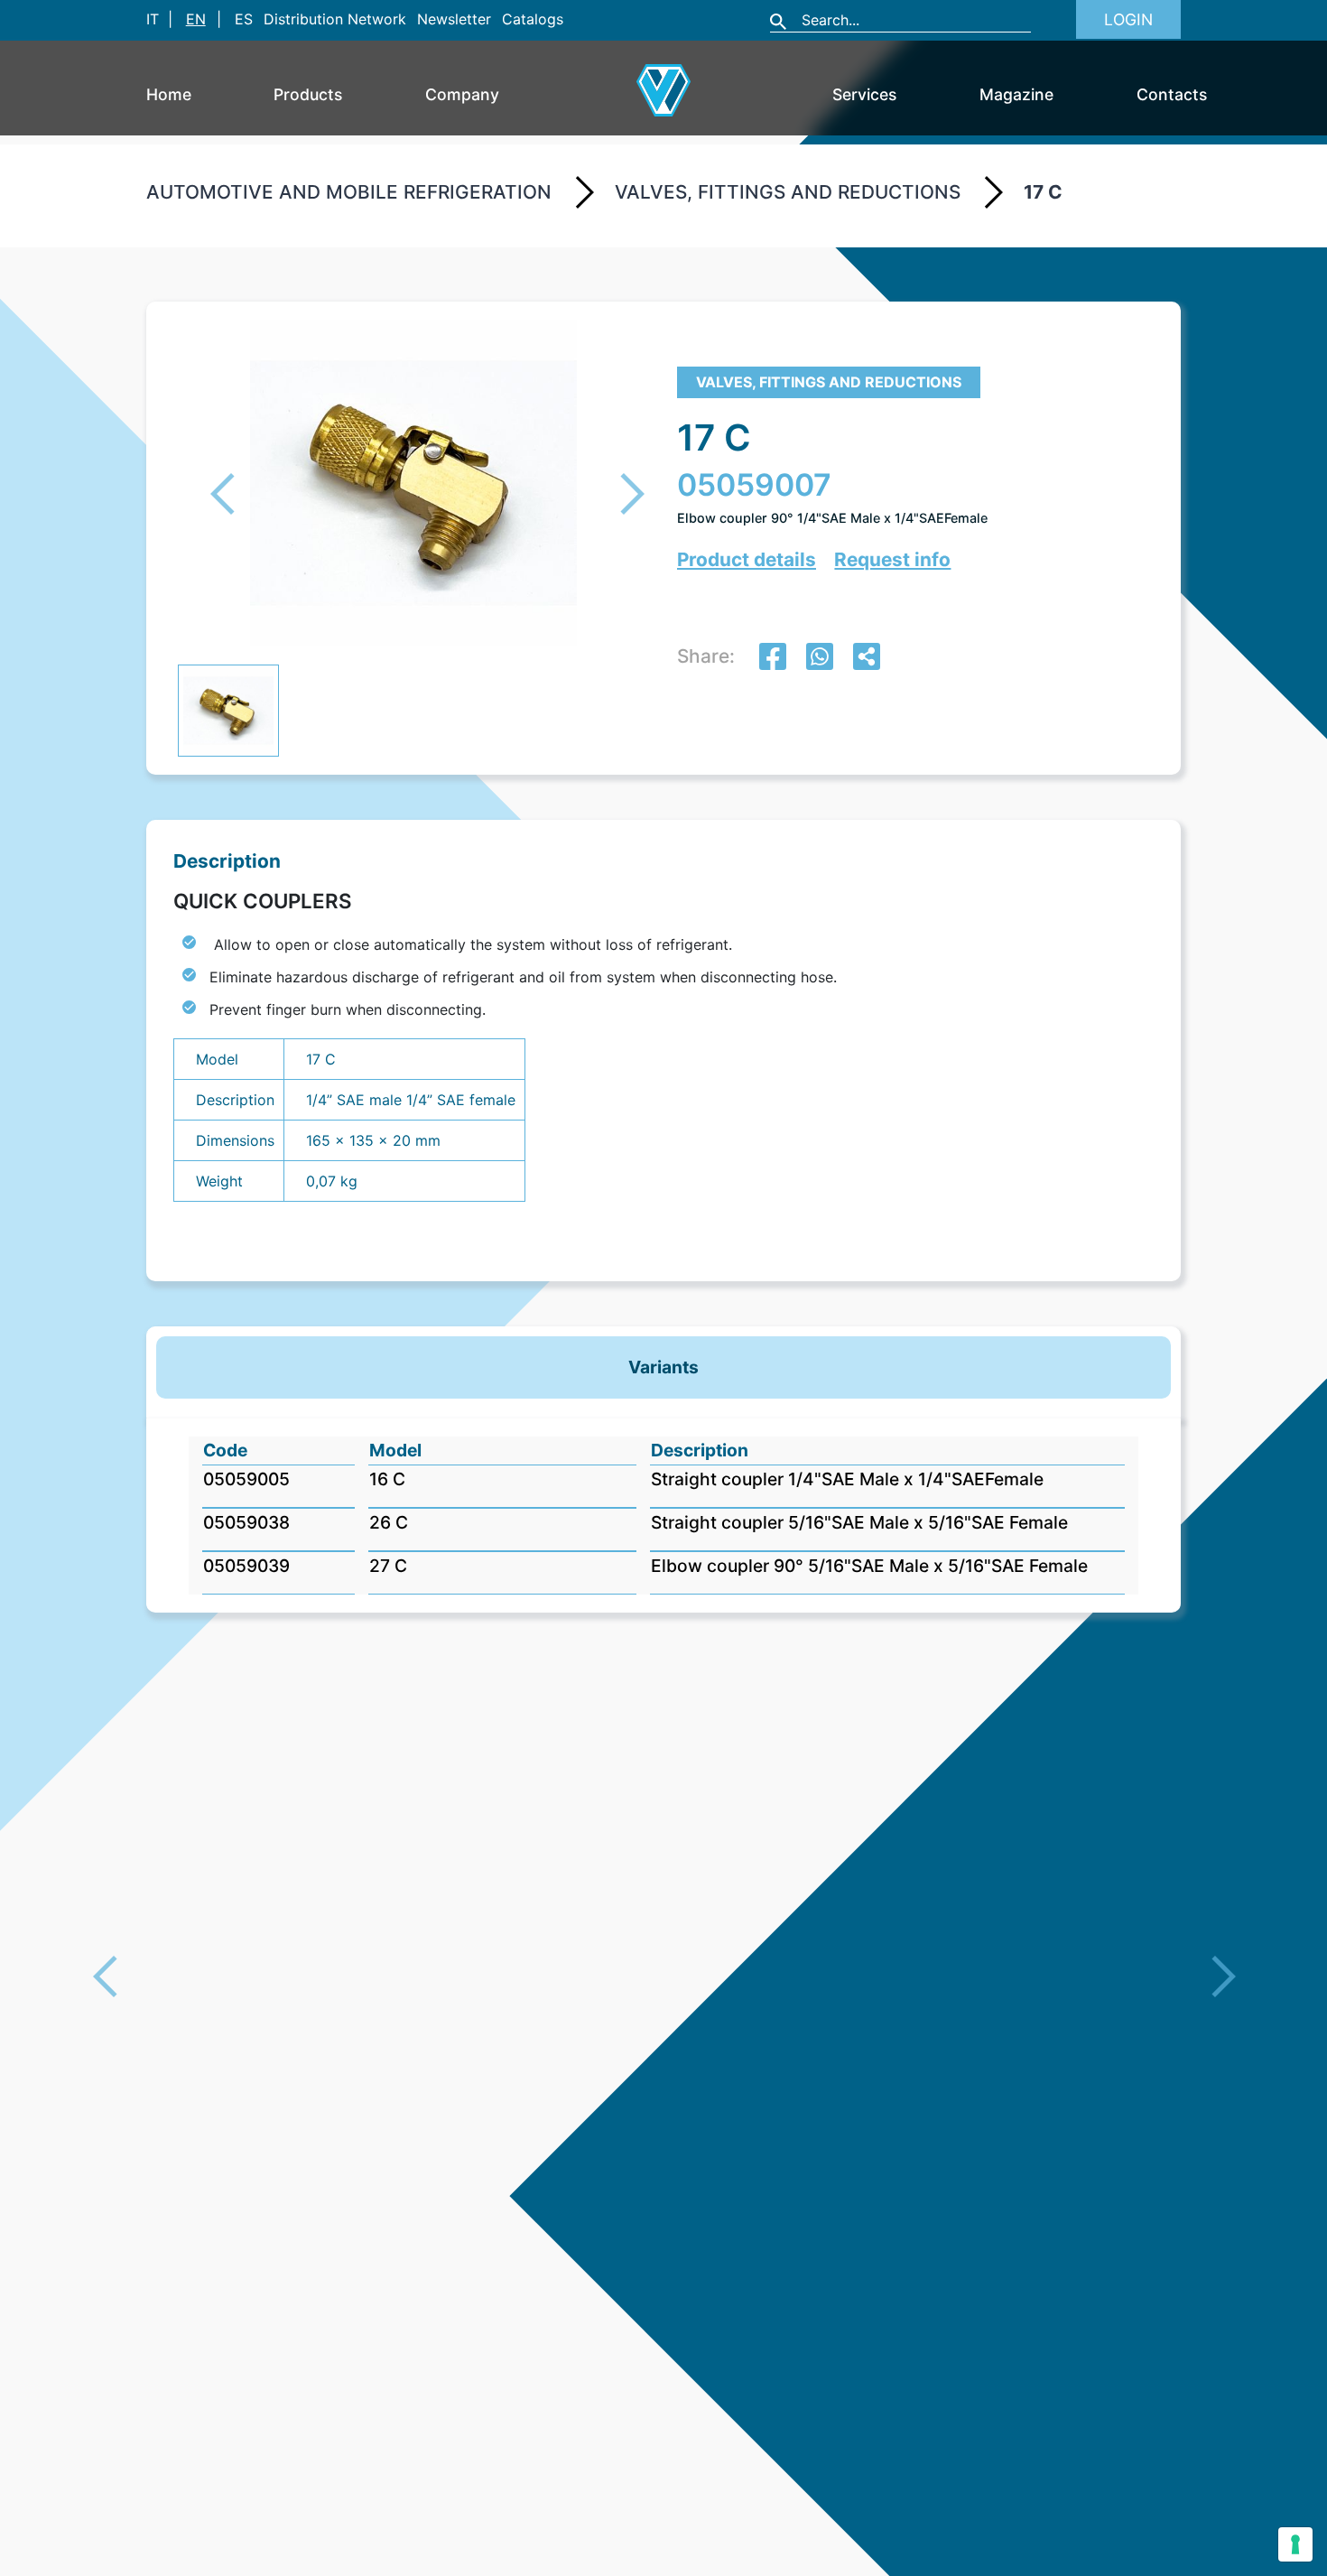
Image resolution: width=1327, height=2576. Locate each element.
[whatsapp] (820, 659)
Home (169, 94)
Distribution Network (335, 19)
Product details (747, 559)
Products (308, 94)
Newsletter (454, 19)
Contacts (1172, 94)
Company (462, 94)
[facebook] (773, 659)
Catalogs (533, 19)
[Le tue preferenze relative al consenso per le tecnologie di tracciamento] (1295, 2544)
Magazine (1016, 94)
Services (864, 94)
